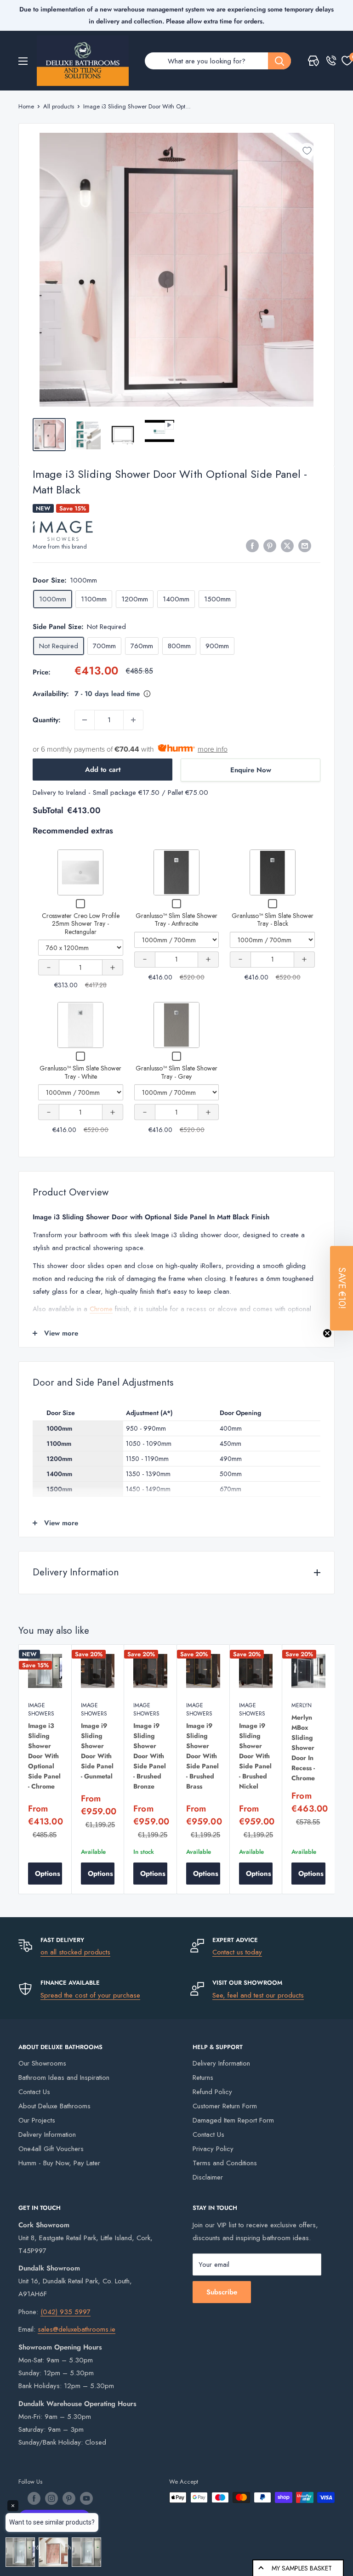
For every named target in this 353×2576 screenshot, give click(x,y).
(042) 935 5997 (65, 2312)
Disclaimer (208, 2177)
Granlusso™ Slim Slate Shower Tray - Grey (176, 1072)
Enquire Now (251, 770)
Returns (203, 2078)
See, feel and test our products (258, 1995)
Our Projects (37, 2120)
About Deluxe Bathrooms (54, 2106)
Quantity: (47, 720)
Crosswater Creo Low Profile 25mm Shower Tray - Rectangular (81, 924)
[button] (342, 1288)
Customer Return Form (225, 2106)
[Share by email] (305, 546)
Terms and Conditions (225, 2163)
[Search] (279, 61)
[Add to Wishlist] (307, 151)
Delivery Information (47, 2134)
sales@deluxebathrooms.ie (77, 2329)
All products (59, 106)
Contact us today (237, 1952)
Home (26, 106)
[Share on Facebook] (252, 546)
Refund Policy (212, 2092)
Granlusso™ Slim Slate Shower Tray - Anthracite (176, 920)
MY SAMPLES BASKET (302, 2568)
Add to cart (103, 770)
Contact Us (34, 2092)
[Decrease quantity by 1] (85, 720)
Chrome (101, 1309)
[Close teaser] (327, 1333)
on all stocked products (75, 1952)
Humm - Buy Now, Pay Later (59, 2163)
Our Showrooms (42, 2063)
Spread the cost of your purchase (90, 1995)
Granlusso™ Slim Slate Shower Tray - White (80, 1072)
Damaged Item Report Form (233, 2120)
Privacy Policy (213, 2149)
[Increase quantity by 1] (133, 720)
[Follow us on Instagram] (51, 2498)
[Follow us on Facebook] (34, 2498)
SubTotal (48, 810)
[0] (347, 61)
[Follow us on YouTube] (86, 2498)
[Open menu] (23, 61)
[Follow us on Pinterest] (69, 2498)
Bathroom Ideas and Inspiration (64, 2078)
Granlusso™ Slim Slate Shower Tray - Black (273, 920)
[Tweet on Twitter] (287, 546)
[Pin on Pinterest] (270, 546)
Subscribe (222, 2292)
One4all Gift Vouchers (51, 2149)
